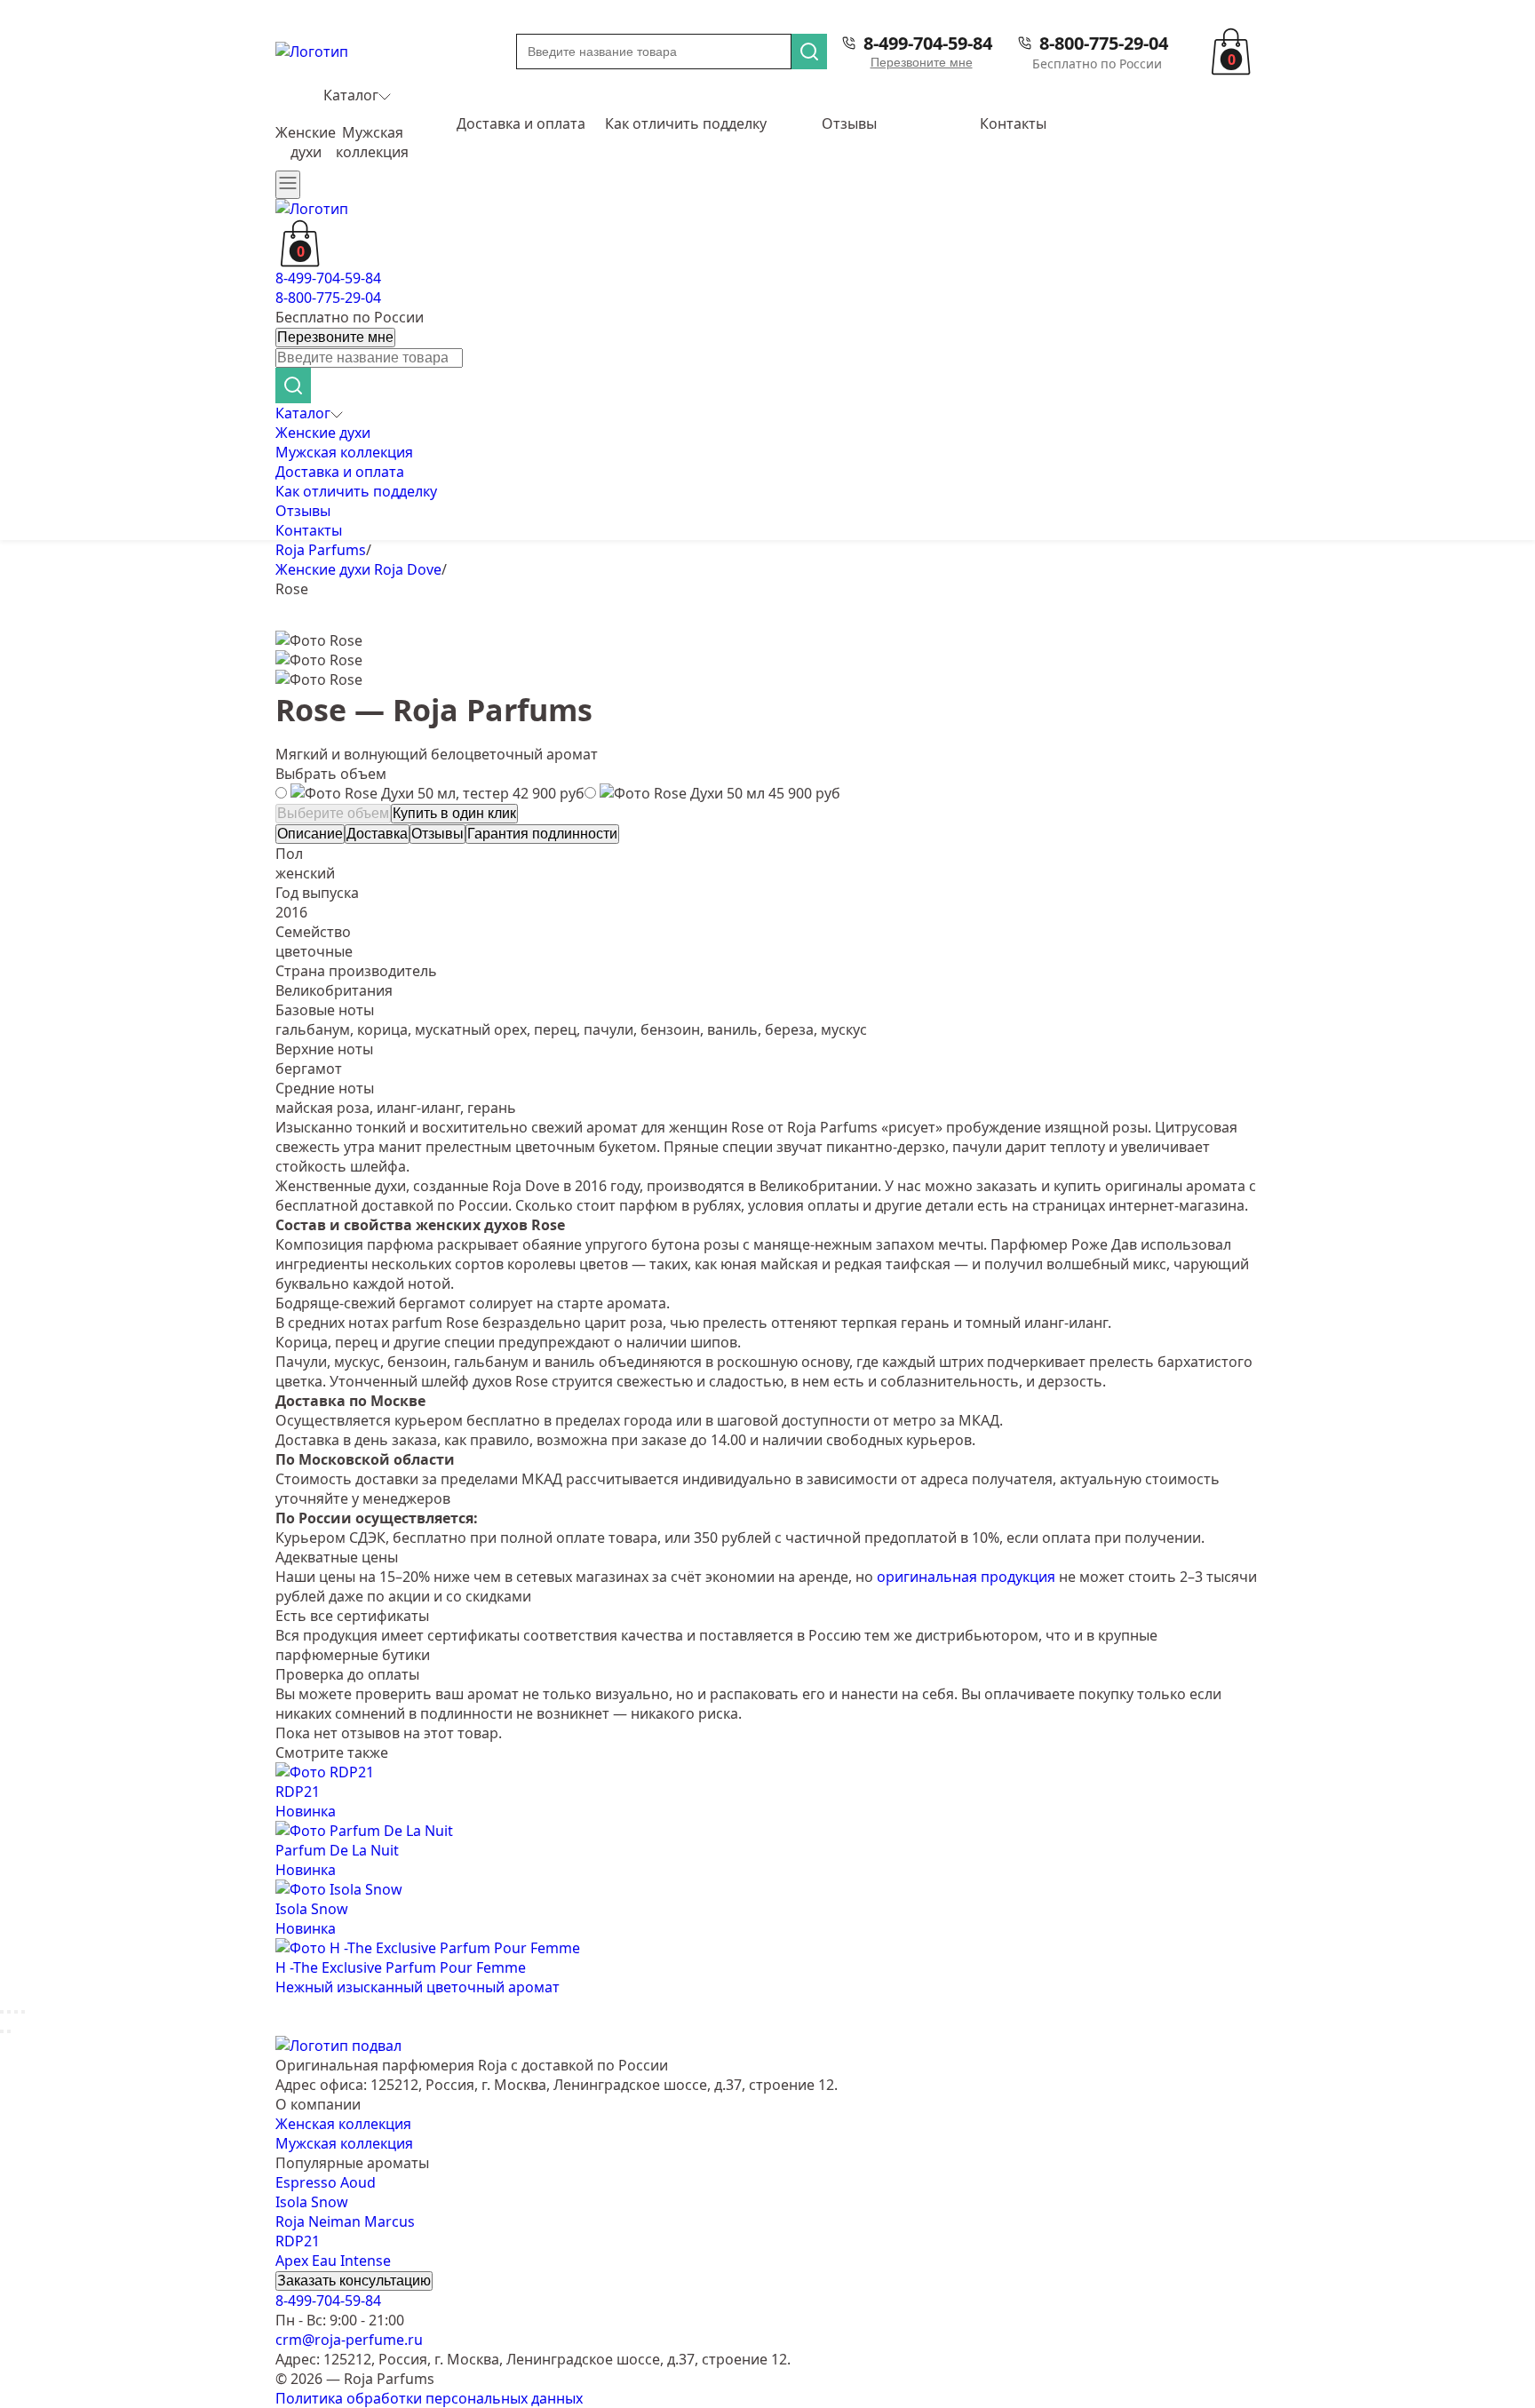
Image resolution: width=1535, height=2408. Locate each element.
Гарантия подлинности (542, 834)
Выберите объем (333, 813)
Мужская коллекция (372, 142)
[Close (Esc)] (2, 2012)
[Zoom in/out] (23, 2012)
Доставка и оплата (521, 123)
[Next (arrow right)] (9, 2031)
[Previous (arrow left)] (2, 2031)
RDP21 (298, 2241)
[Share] (9, 2012)
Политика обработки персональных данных (429, 2398)
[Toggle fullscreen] (16, 2012)
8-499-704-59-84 (928, 43)
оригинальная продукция (966, 1577)
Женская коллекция (343, 2124)
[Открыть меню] (288, 185)
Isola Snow (312, 2202)
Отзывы (849, 123)
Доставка (377, 834)
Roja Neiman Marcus (345, 2221)
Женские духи (306, 142)
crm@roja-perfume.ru (349, 2340)
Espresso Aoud (326, 2182)
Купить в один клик (454, 813)
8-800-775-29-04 (1104, 43)
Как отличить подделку (686, 123)
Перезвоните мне (922, 62)
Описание (310, 834)
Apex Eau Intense (333, 2261)
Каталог (351, 95)
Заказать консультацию (354, 2281)
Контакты (1013, 123)
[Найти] (809, 52)
